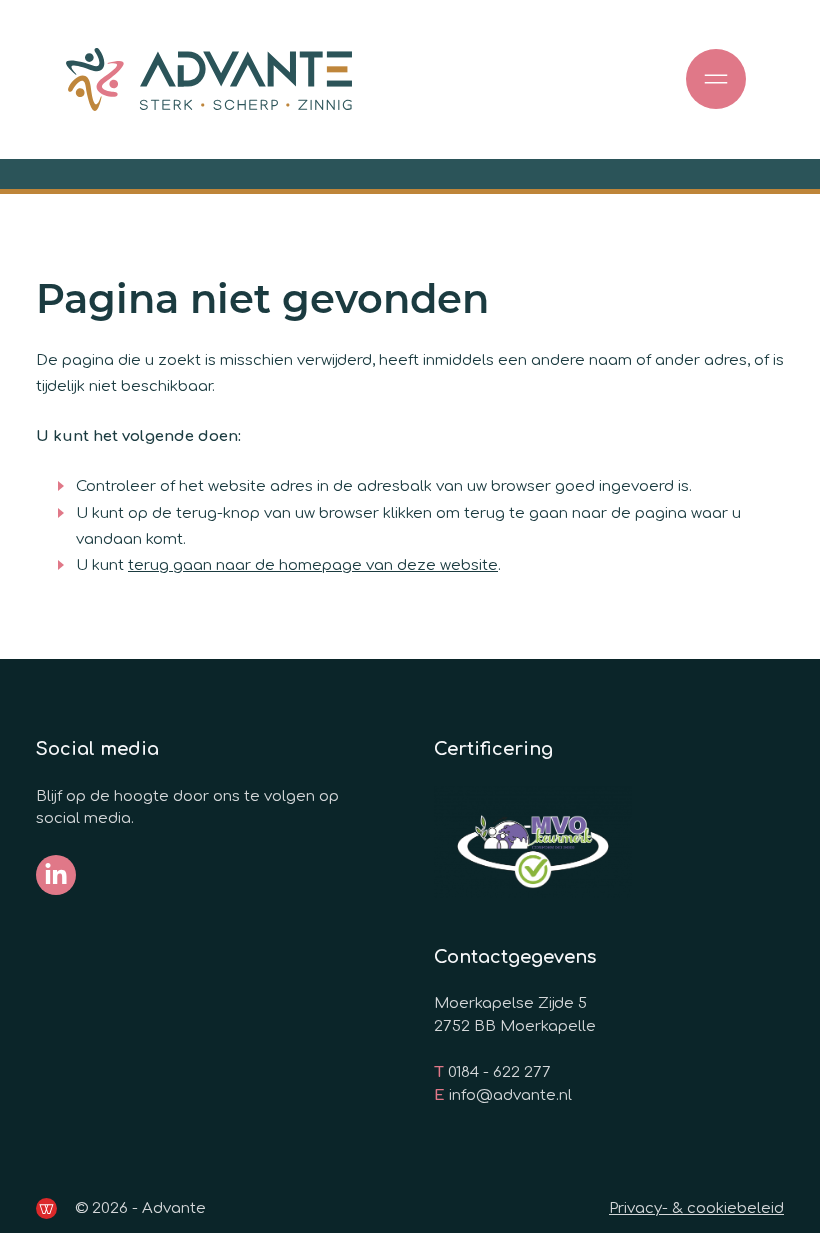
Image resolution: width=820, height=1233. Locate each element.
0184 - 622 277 (499, 1072)
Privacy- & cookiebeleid (696, 1208)
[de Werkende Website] (46, 1208)
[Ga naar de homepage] (209, 79)
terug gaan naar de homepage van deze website (313, 565)
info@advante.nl (510, 1095)
